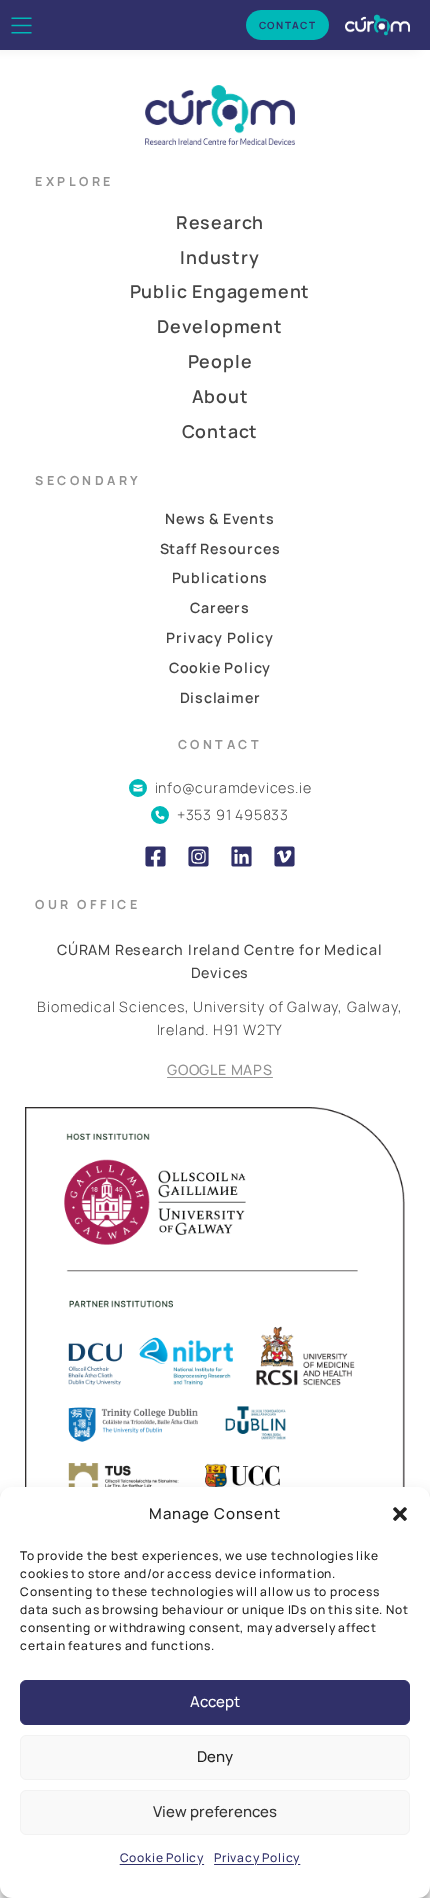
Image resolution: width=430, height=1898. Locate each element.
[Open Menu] (21, 25)
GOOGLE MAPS (220, 1069)
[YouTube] (284, 856)
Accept (215, 1701)
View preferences (215, 1811)
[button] (400, 1514)
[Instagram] (198, 856)
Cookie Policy (162, 1857)
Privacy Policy (257, 1857)
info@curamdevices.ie (233, 787)
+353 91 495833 (233, 814)
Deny (215, 1756)
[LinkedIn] (241, 856)
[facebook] (155, 856)
